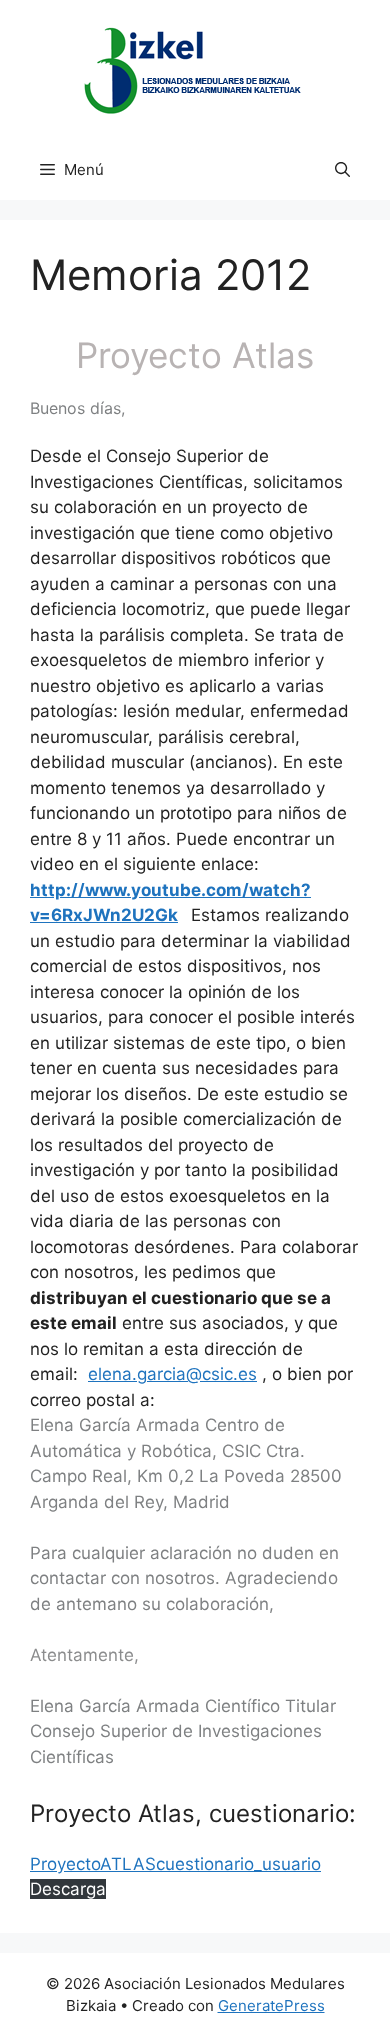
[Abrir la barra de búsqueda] (342, 170)
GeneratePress (271, 2005)
